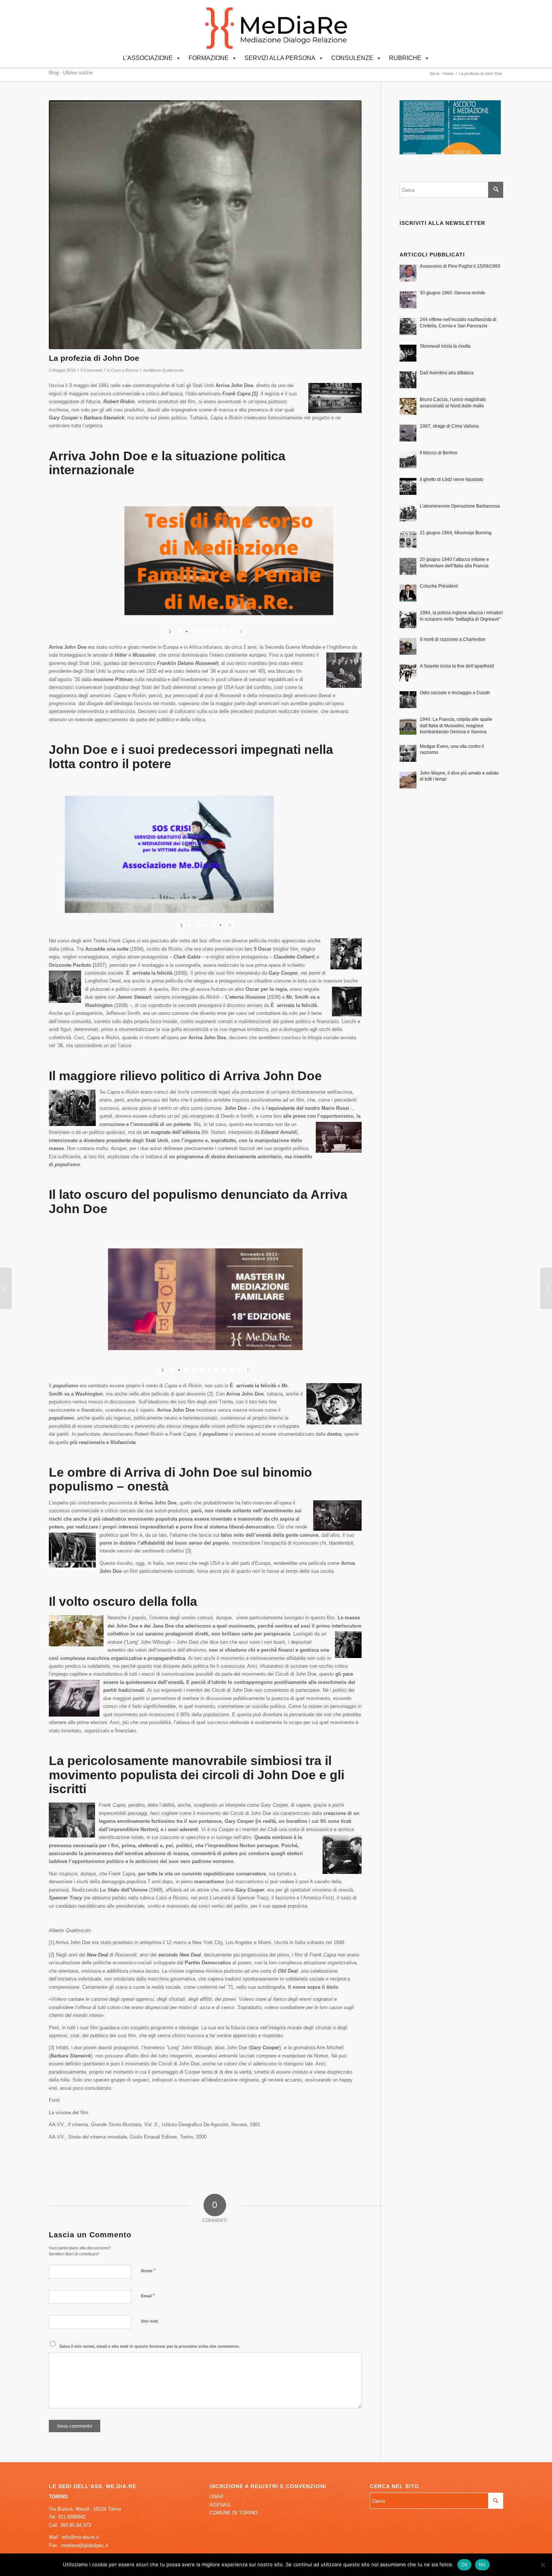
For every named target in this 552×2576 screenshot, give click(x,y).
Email (148, 2296)
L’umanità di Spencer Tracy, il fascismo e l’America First (271, 1898)
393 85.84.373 (75, 2525)
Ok (465, 2564)
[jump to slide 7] (224, 632)
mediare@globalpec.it (85, 2545)
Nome (148, 2271)
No (482, 2564)
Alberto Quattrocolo (166, 370)
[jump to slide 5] (209, 632)
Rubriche (405, 58)
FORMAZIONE (209, 58)
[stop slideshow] (240, 632)
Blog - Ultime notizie (71, 73)
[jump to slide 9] (232, 1370)
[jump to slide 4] (202, 632)
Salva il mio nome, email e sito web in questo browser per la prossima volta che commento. (150, 2346)
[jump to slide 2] (187, 632)
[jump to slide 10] (239, 1370)
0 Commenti (91, 370)
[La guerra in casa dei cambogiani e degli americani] (546, 1288)
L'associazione (148, 58)
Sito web (149, 2321)
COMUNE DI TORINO (234, 2513)
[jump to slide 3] (194, 632)
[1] (255, 394)
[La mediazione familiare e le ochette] (6, 1288)
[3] (188, 1551)
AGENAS (220, 2505)
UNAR (216, 2497)
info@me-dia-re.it (80, 2537)
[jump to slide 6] (217, 632)
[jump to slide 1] (179, 632)
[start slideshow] (171, 632)
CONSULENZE (352, 58)
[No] (543, 2565)
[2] (210, 1394)
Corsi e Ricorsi (125, 370)
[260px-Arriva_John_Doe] (205, 225)
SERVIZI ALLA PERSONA (280, 58)
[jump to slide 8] (232, 632)
